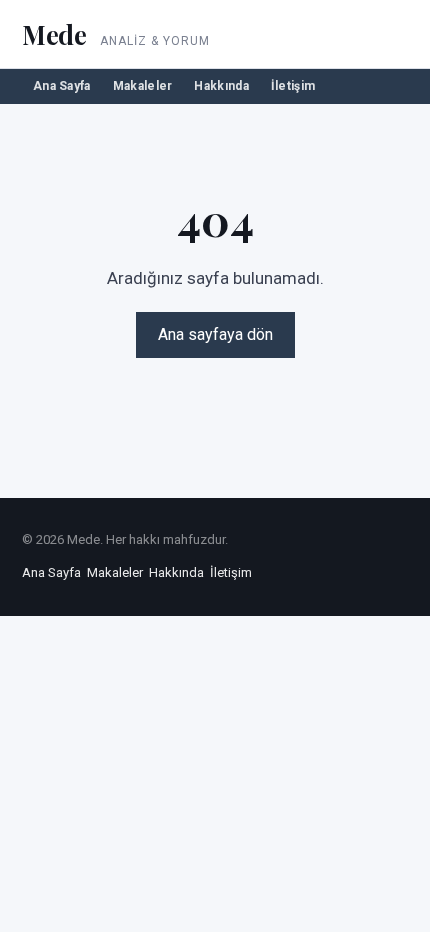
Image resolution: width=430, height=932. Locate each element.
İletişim (293, 86)
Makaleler (143, 86)
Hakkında (221, 86)
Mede (54, 34)
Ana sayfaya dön (215, 334)
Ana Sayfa (62, 86)
